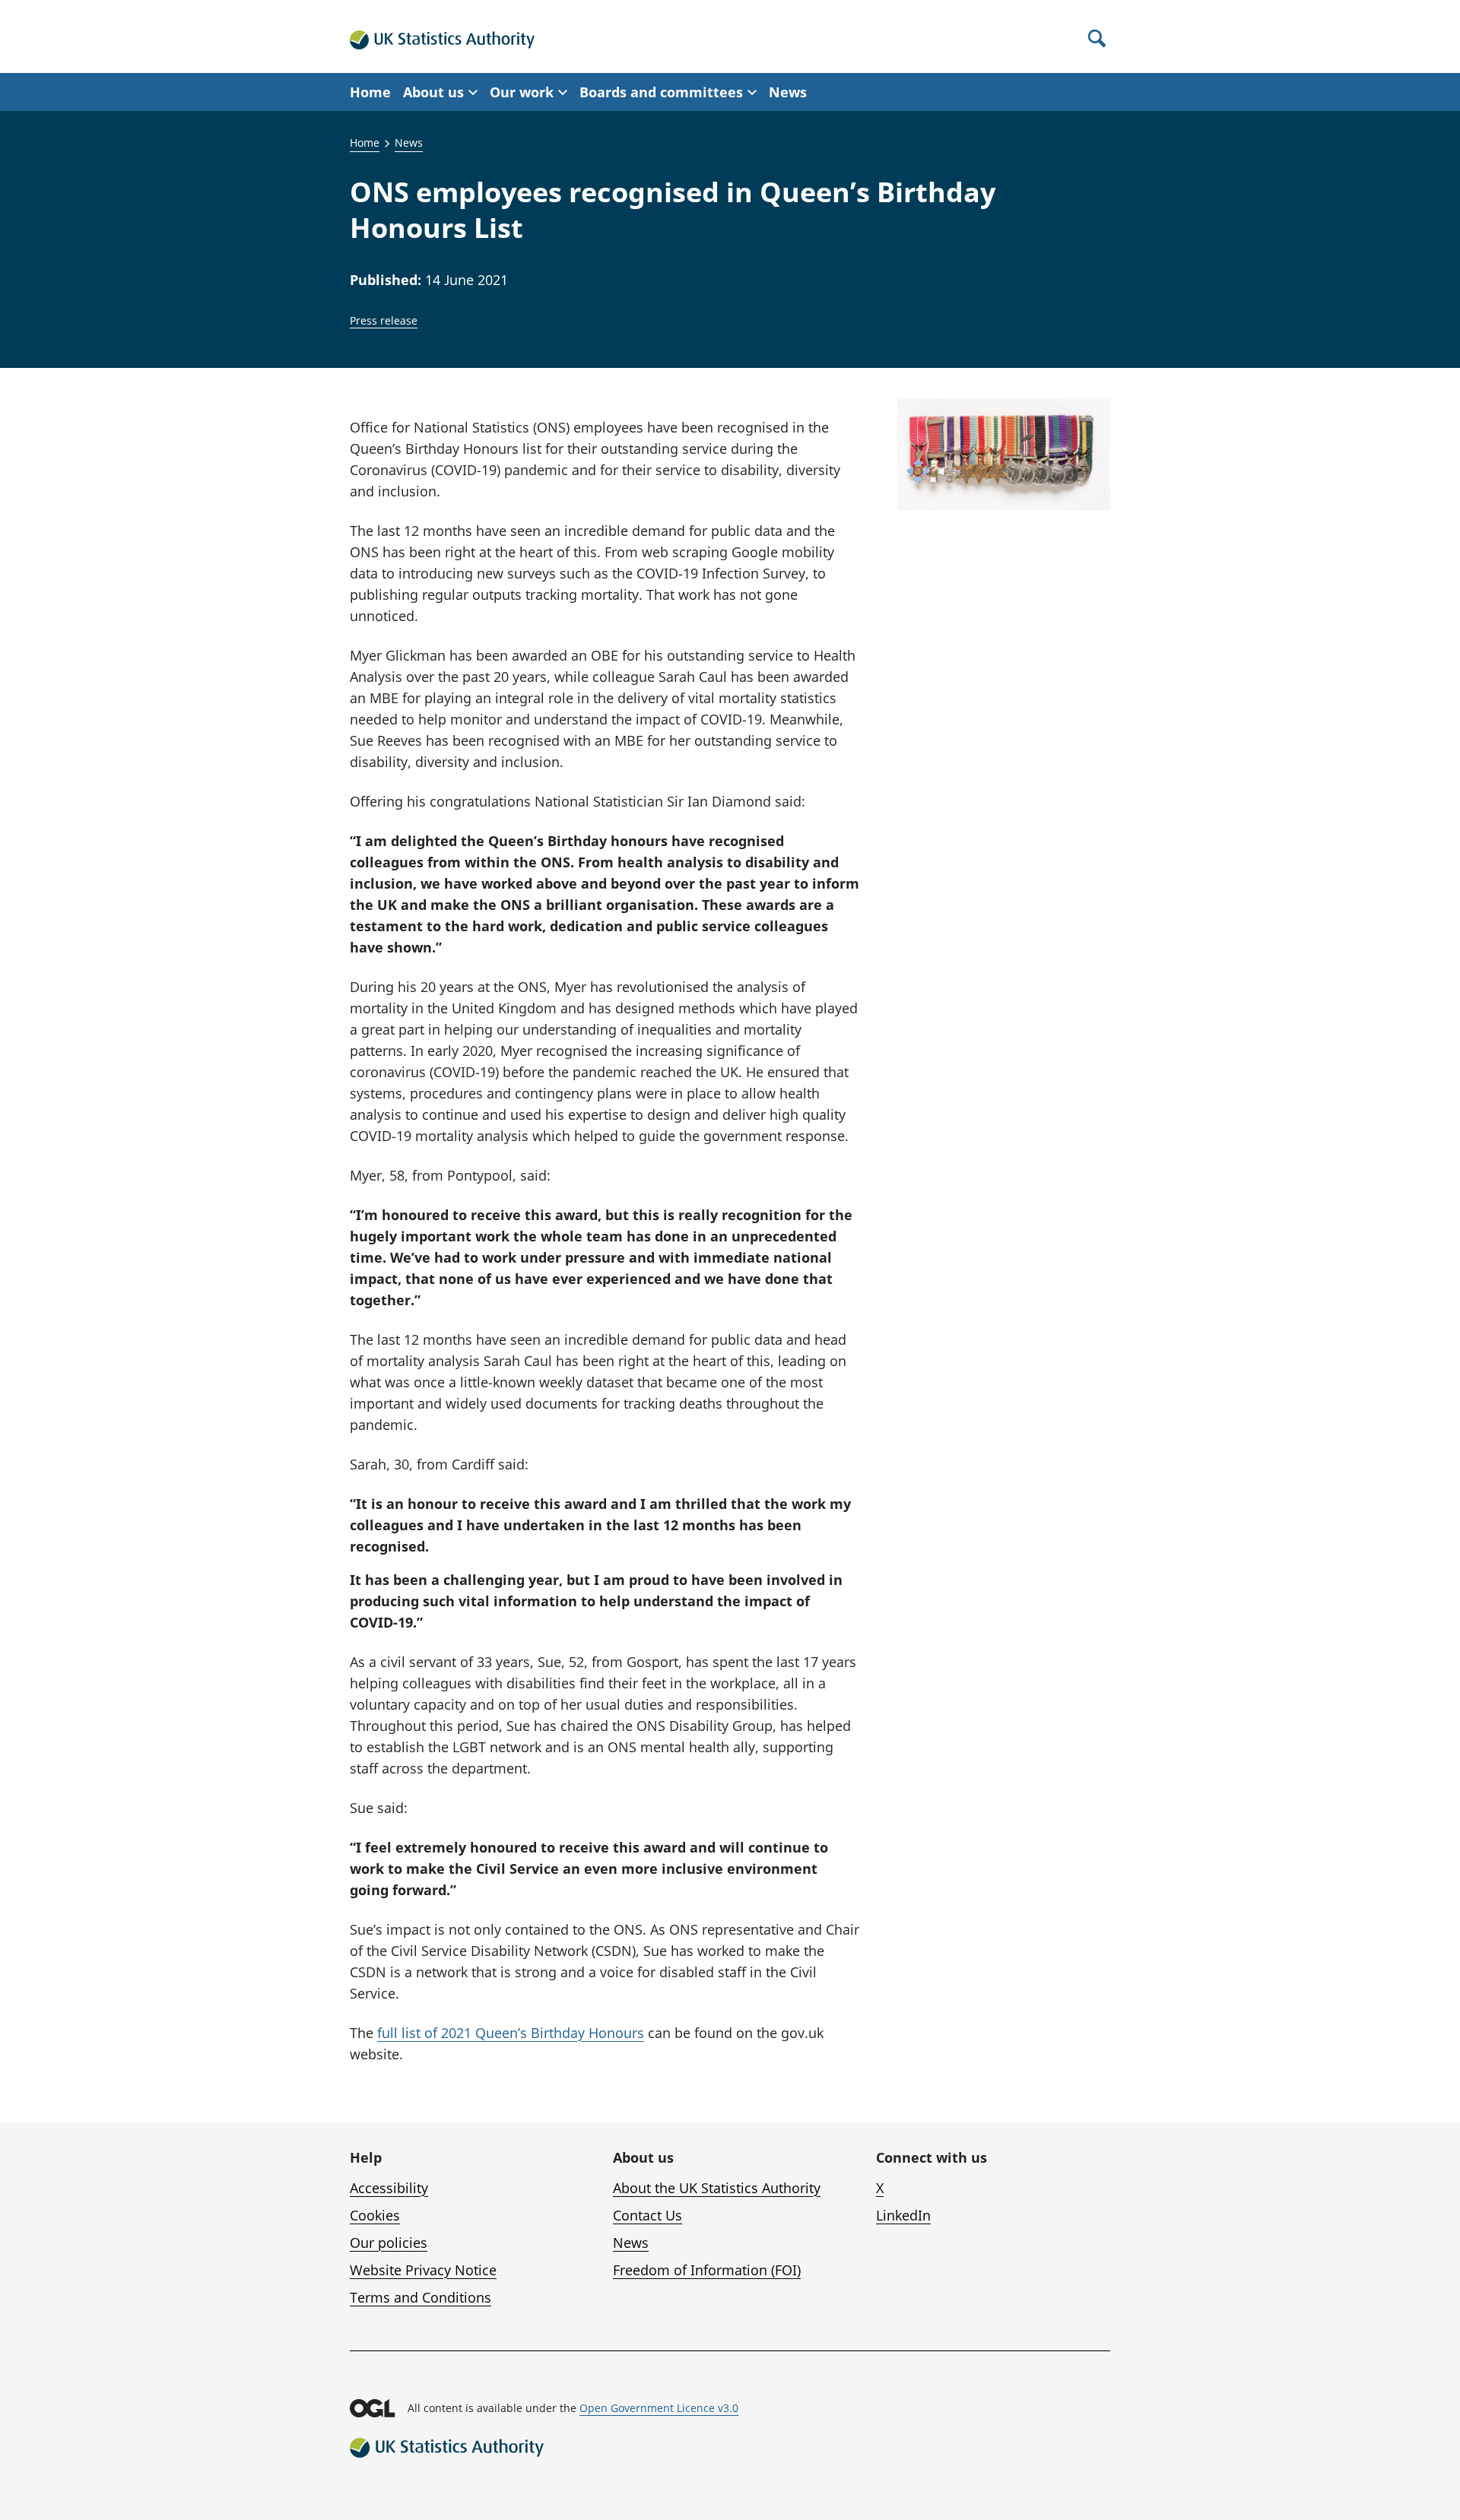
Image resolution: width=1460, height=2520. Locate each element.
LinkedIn (903, 2215)
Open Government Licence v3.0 (659, 2408)
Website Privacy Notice (423, 2270)
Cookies (375, 2215)
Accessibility (389, 2188)
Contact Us (647, 2215)
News (788, 92)
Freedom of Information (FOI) (707, 2270)
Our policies (389, 2243)
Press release (384, 320)
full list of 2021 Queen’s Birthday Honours (511, 2033)
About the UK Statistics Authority (717, 2188)
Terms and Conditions (421, 2297)
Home (370, 92)
